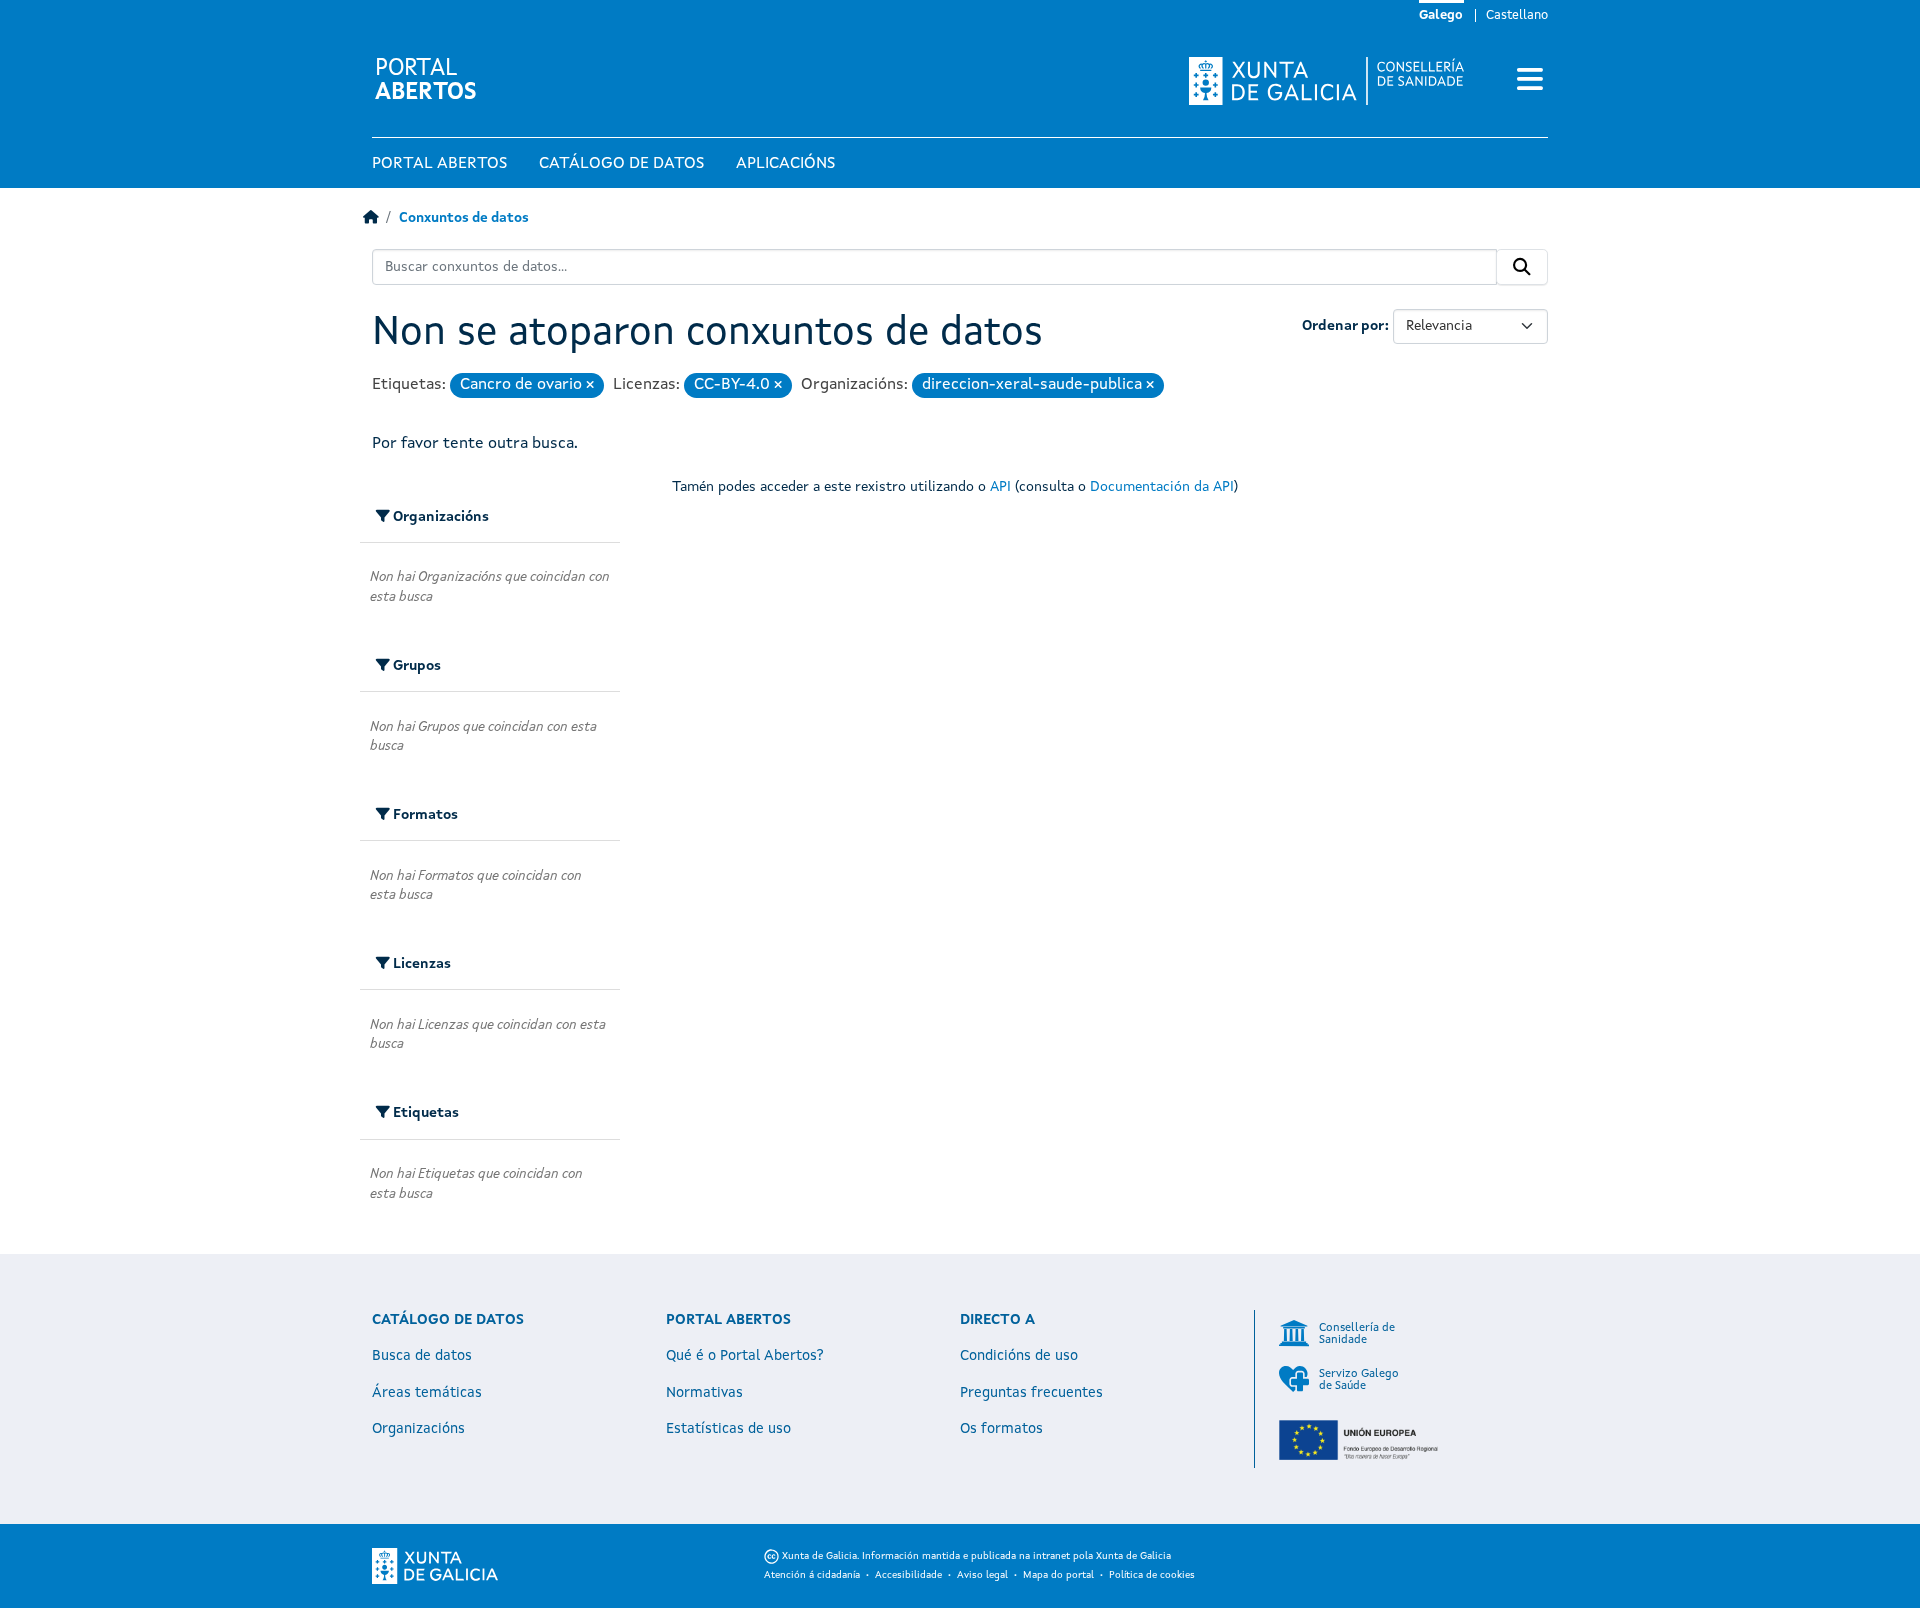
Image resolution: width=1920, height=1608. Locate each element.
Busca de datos (422, 1356)
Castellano (1517, 15)
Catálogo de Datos (621, 164)
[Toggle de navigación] (1530, 81)
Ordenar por (1343, 326)
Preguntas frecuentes (1031, 1393)
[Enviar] (1522, 267)
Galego (1441, 15)
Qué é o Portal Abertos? (745, 1356)
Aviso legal (982, 1575)
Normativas (704, 1393)
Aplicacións (785, 164)
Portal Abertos (439, 164)
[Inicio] (370, 218)
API (1000, 487)
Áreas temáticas (427, 1393)
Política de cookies (1152, 1575)
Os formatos (1001, 1429)
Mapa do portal (1058, 1575)
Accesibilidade (908, 1575)
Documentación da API (1162, 487)
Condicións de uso (1019, 1356)
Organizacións (418, 1429)
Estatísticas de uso (728, 1429)
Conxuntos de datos (464, 218)
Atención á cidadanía (812, 1575)
